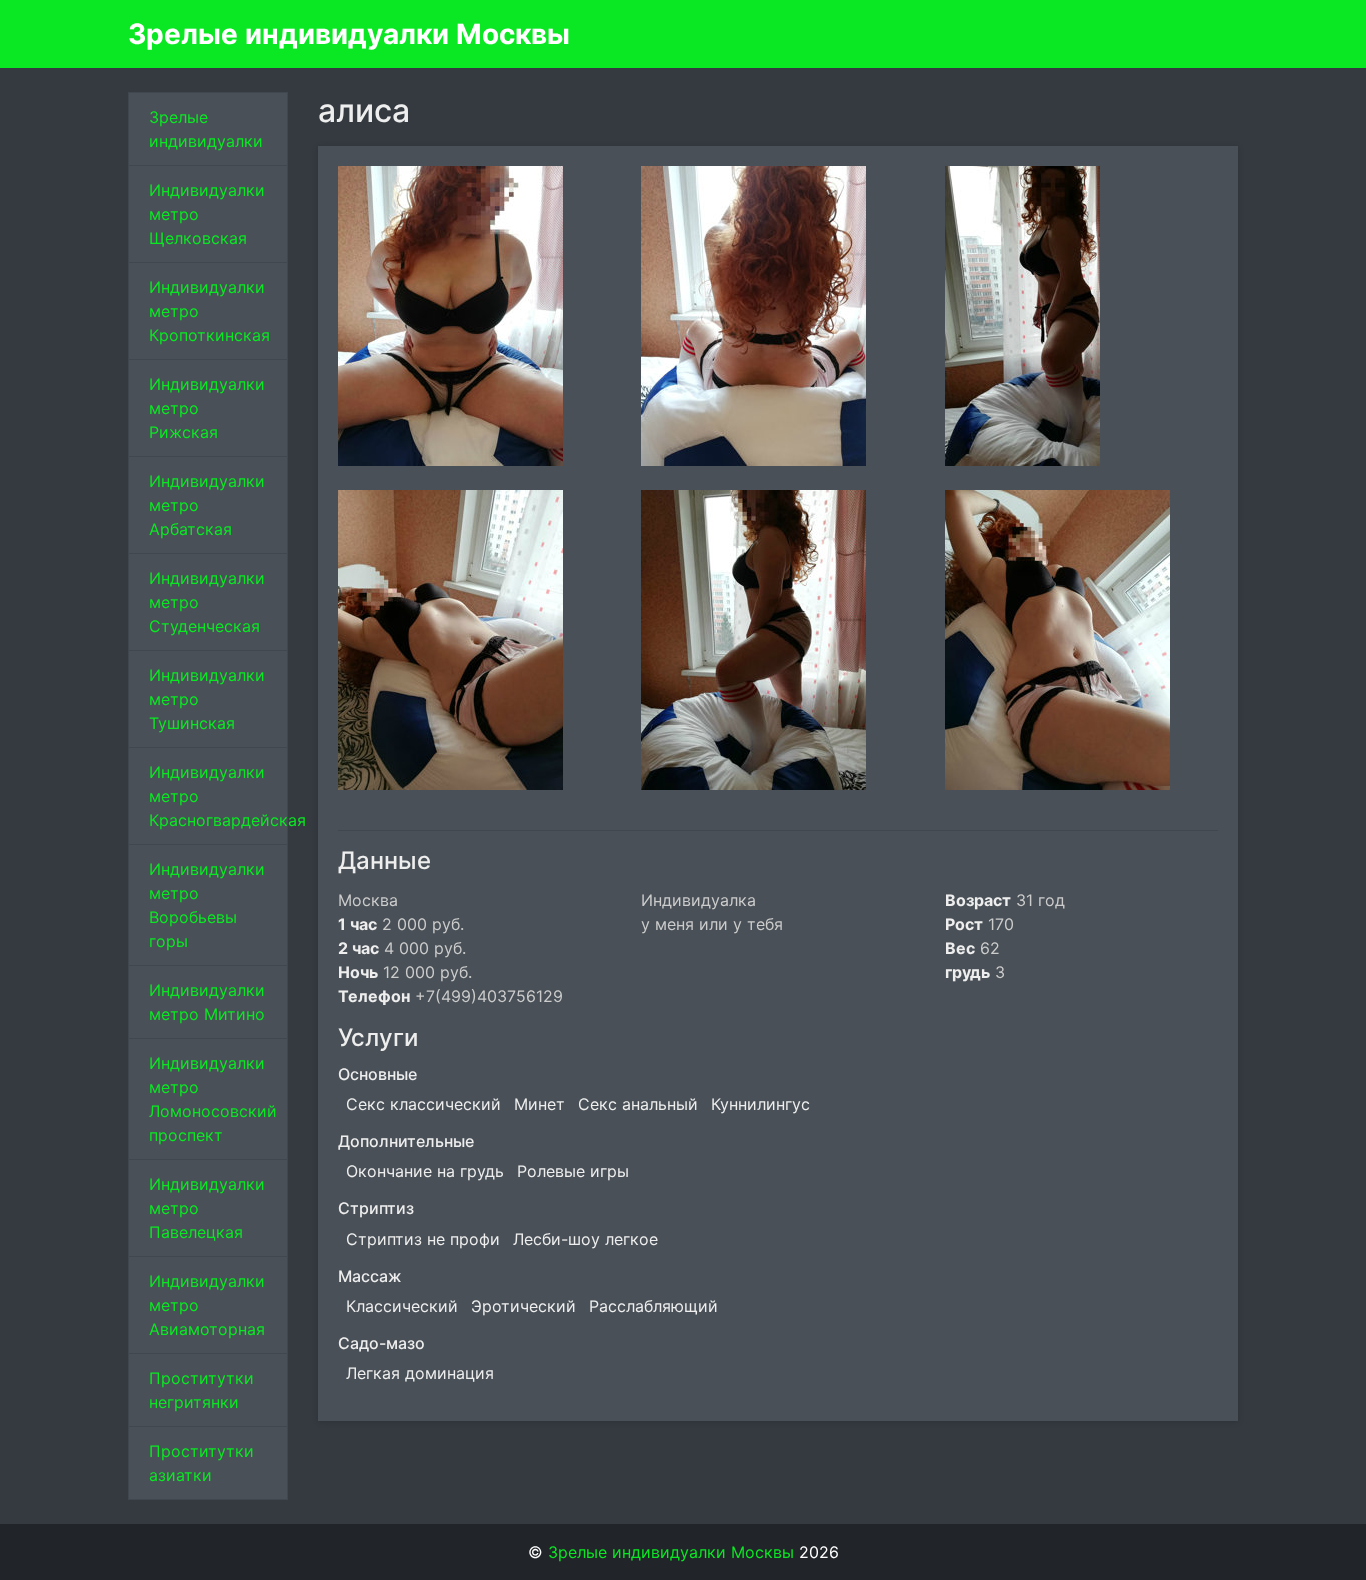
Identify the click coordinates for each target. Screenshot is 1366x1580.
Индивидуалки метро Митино (207, 1002)
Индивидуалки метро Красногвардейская (218, 796)
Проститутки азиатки (201, 1463)
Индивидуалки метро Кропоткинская (209, 311)
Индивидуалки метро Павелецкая (207, 1208)
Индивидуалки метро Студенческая (207, 602)
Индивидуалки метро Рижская (207, 408)
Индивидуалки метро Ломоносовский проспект (213, 1099)
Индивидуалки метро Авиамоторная (207, 1305)
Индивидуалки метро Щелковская (207, 214)
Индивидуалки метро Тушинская (207, 699)
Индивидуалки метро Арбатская (207, 505)
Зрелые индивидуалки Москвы (349, 34)
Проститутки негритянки (201, 1390)
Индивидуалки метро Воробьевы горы (207, 905)
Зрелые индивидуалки (206, 129)
